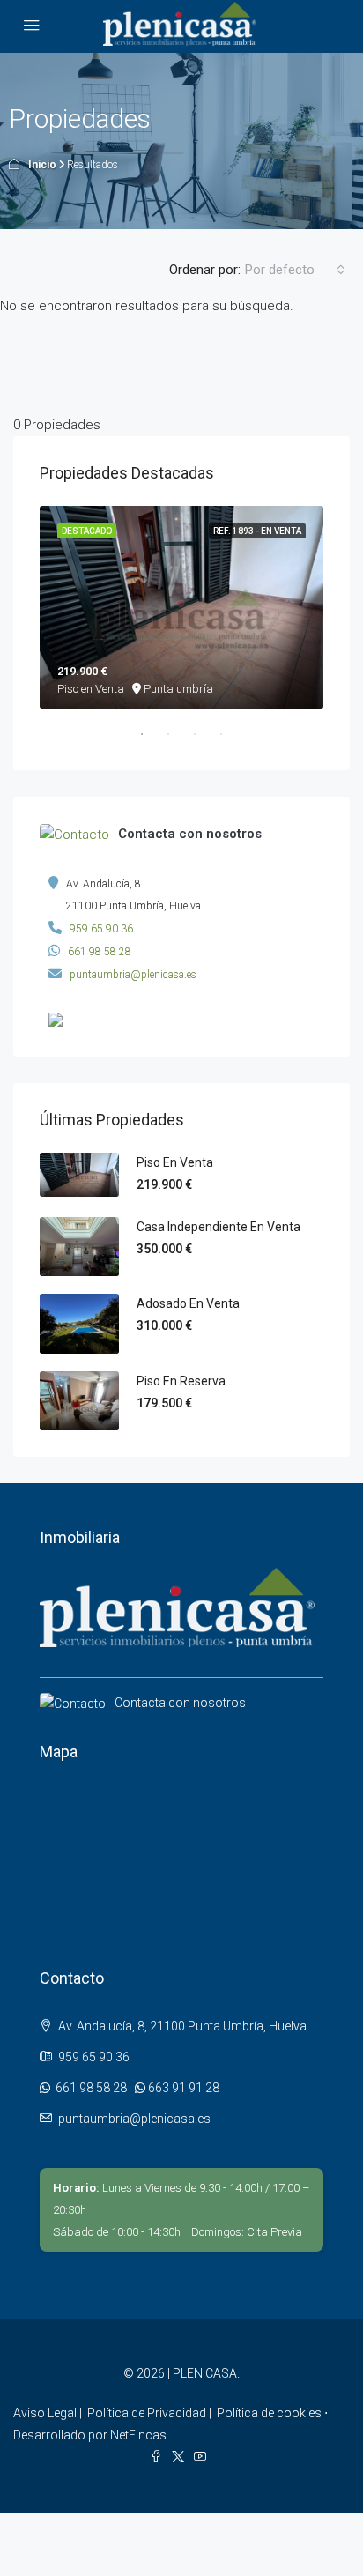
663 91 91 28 (182, 2088)
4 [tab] (230, 741)
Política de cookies (269, 2413)
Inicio (42, 165)
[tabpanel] (181, 607)
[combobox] (295, 270)
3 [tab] (204, 741)
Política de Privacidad (147, 2413)
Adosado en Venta (188, 1303)
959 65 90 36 (101, 929)
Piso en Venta (175, 1162)
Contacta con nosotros (180, 1703)
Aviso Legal (45, 2413)
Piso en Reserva (181, 1381)
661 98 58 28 (100, 952)
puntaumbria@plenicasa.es (133, 975)
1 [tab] (151, 741)
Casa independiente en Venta (219, 1227)
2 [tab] (177, 741)
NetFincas (138, 2435)
